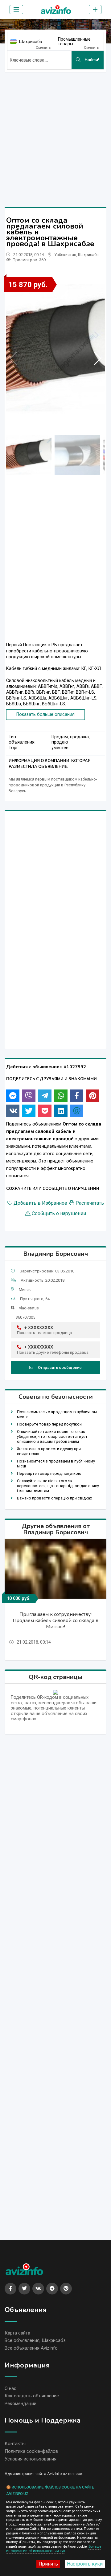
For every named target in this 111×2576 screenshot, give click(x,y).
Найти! (91, 60)
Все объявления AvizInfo (31, 2348)
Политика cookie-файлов (31, 2451)
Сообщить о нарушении (59, 1214)
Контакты (15, 2444)
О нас (10, 2388)
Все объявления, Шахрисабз (35, 2340)
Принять (48, 2564)
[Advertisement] (55, 132)
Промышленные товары (74, 41)
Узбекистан (65, 255)
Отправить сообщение (60, 1367)
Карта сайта (17, 2333)
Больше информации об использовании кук (54, 2549)
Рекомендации (21, 2404)
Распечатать (90, 1203)
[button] (98, 358)
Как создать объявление (32, 2396)
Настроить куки (85, 2564)
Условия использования (31, 2459)
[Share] (13, 1096)
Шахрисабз (31, 42)
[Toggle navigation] (16, 10)
